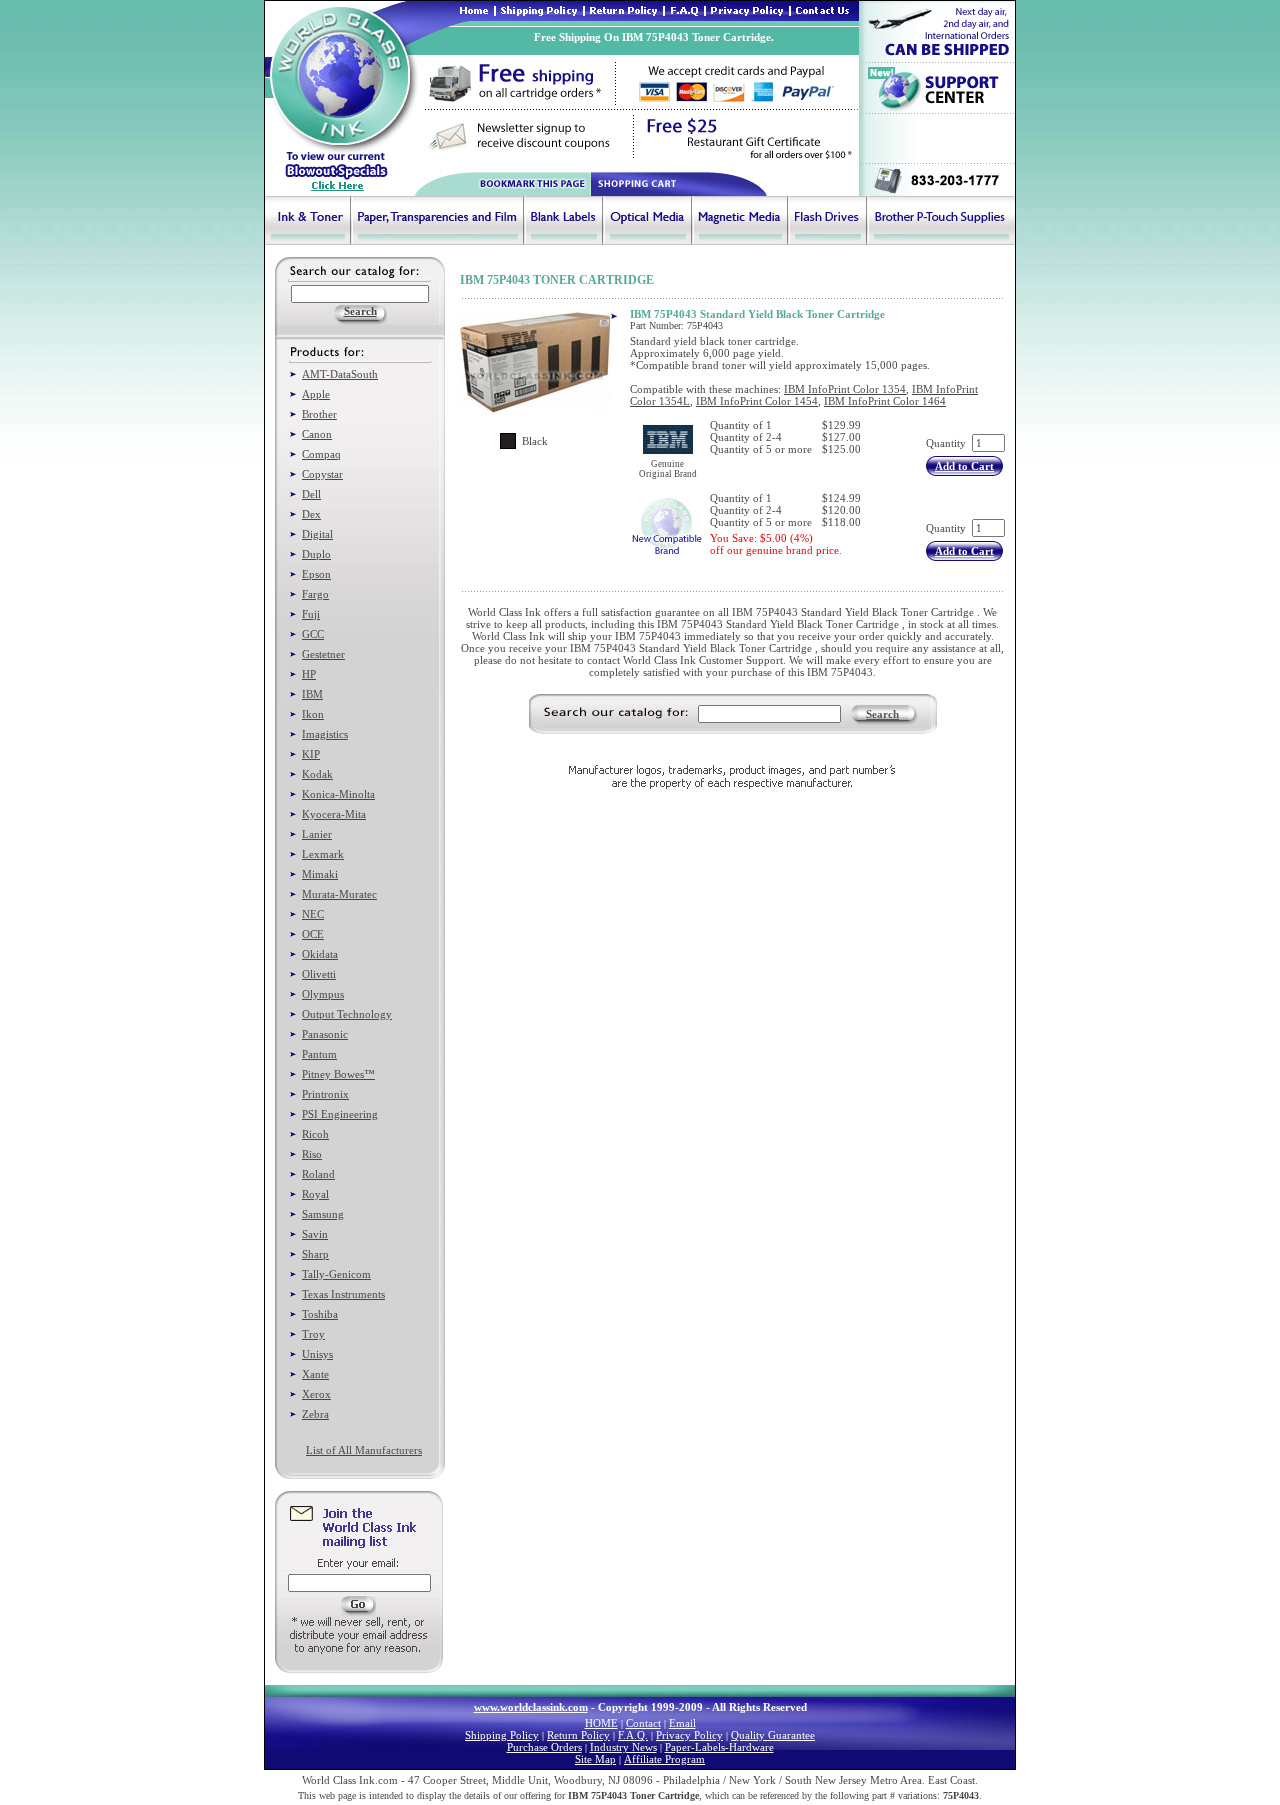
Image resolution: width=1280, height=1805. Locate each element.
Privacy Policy (689, 1735)
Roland (318, 1174)
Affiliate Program (664, 1759)
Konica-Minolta (338, 794)
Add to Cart (964, 466)
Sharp (315, 1254)
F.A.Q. (633, 1735)
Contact (643, 1723)
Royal (315, 1194)
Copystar (322, 474)
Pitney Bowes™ (338, 1074)
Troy (313, 1334)
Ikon (313, 714)
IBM (312, 694)
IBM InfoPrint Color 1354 (845, 389)
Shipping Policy (502, 1735)
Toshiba (320, 1314)
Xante (315, 1374)
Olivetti (319, 974)
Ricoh (315, 1134)
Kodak (317, 774)
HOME (601, 1723)
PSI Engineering (340, 1114)
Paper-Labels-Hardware (719, 1747)
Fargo (315, 594)
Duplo (316, 554)
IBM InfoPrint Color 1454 (757, 401)
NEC (313, 914)
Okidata (320, 954)
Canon (317, 434)
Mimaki (320, 874)
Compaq (321, 454)
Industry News (623, 1747)
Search (882, 714)
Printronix (325, 1094)
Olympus (323, 994)
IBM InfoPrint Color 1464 (885, 401)
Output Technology (347, 1014)
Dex (311, 514)
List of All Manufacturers (364, 1450)
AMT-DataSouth (340, 374)
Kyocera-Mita (334, 814)
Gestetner (323, 654)
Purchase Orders (544, 1747)
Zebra (315, 1414)
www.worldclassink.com (531, 1707)
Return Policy (578, 1735)
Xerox (316, 1394)
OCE (313, 934)
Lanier (317, 834)
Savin (315, 1234)
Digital (317, 534)
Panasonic (325, 1034)
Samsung (323, 1214)
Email (682, 1723)
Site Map (595, 1759)
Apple (316, 394)
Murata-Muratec (339, 894)
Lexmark (323, 854)
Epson (316, 574)
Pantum (319, 1054)
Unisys (317, 1354)
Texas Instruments (343, 1294)
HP (309, 674)
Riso (312, 1154)
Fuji (311, 614)
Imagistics (325, 734)
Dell (311, 494)
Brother (319, 414)
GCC (313, 634)
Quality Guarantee (773, 1735)
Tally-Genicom (336, 1274)
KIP (311, 754)
